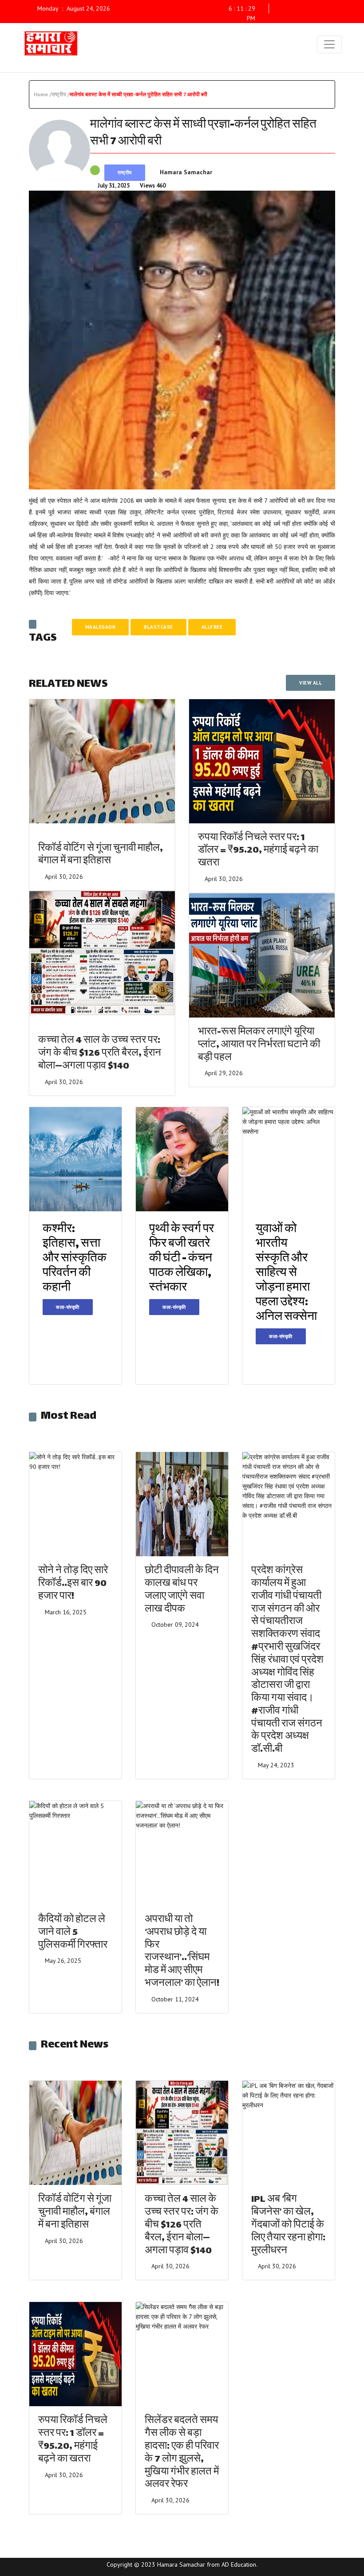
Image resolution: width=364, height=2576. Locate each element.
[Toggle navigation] (329, 44)
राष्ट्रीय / (61, 94)
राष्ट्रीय (125, 172)
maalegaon (101, 627)
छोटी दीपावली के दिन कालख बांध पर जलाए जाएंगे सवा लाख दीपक (182, 1590)
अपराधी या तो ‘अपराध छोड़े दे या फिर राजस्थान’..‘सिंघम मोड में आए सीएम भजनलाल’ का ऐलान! (182, 1952)
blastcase (158, 627)
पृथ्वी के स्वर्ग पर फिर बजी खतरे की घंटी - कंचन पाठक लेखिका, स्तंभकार (182, 1259)
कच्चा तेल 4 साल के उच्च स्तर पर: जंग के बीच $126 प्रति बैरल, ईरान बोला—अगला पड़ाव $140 (100, 1054)
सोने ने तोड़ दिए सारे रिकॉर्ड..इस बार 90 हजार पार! (73, 1584)
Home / (43, 94)
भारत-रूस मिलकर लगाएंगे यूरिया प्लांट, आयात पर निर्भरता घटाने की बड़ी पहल (259, 1045)
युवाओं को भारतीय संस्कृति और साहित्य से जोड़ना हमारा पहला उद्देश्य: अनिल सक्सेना (286, 1274)
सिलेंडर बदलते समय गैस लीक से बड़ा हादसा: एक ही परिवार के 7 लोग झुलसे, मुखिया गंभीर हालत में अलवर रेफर (182, 2453)
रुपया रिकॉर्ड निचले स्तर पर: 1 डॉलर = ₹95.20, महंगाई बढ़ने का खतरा (258, 851)
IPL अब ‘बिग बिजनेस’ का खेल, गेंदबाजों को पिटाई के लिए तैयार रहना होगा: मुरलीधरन (288, 2225)
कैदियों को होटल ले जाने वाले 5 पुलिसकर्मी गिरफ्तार (73, 1933)
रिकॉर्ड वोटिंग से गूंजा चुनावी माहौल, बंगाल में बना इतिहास (101, 855)
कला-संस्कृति (68, 1307)
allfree (212, 627)
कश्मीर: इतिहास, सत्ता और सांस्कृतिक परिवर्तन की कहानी (75, 1259)
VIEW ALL (311, 683)
